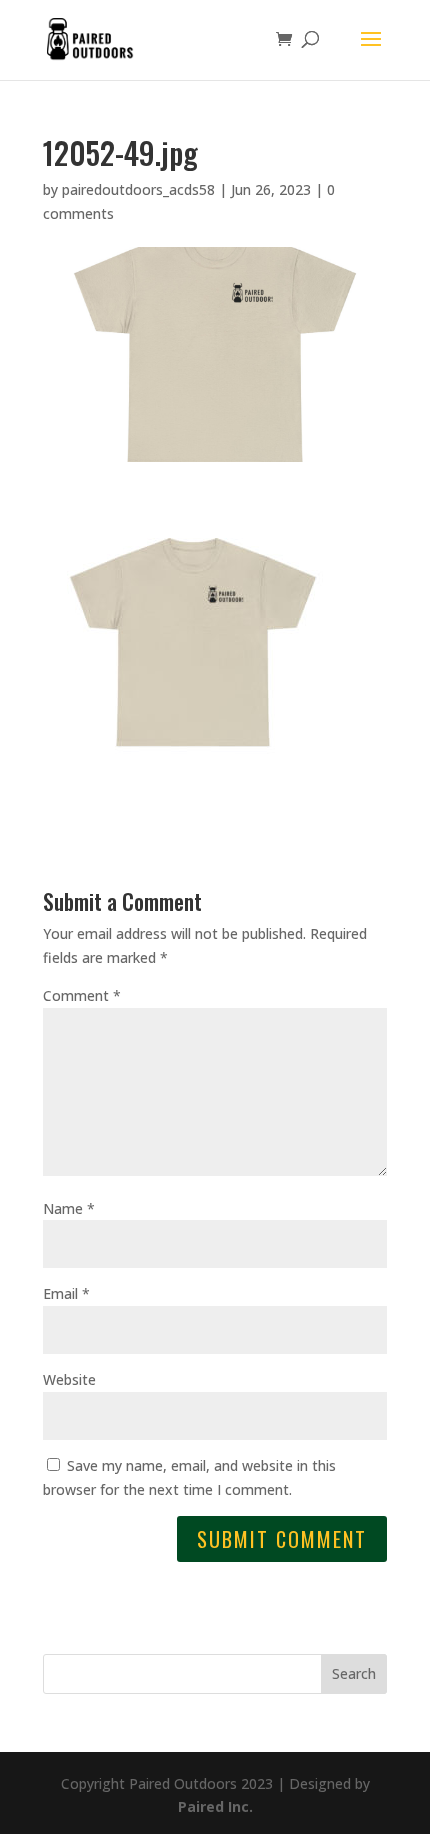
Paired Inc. (215, 1806)
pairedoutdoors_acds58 (138, 189)
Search (354, 1673)
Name (69, 1208)
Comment (82, 995)
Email (66, 1293)
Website (69, 1379)
